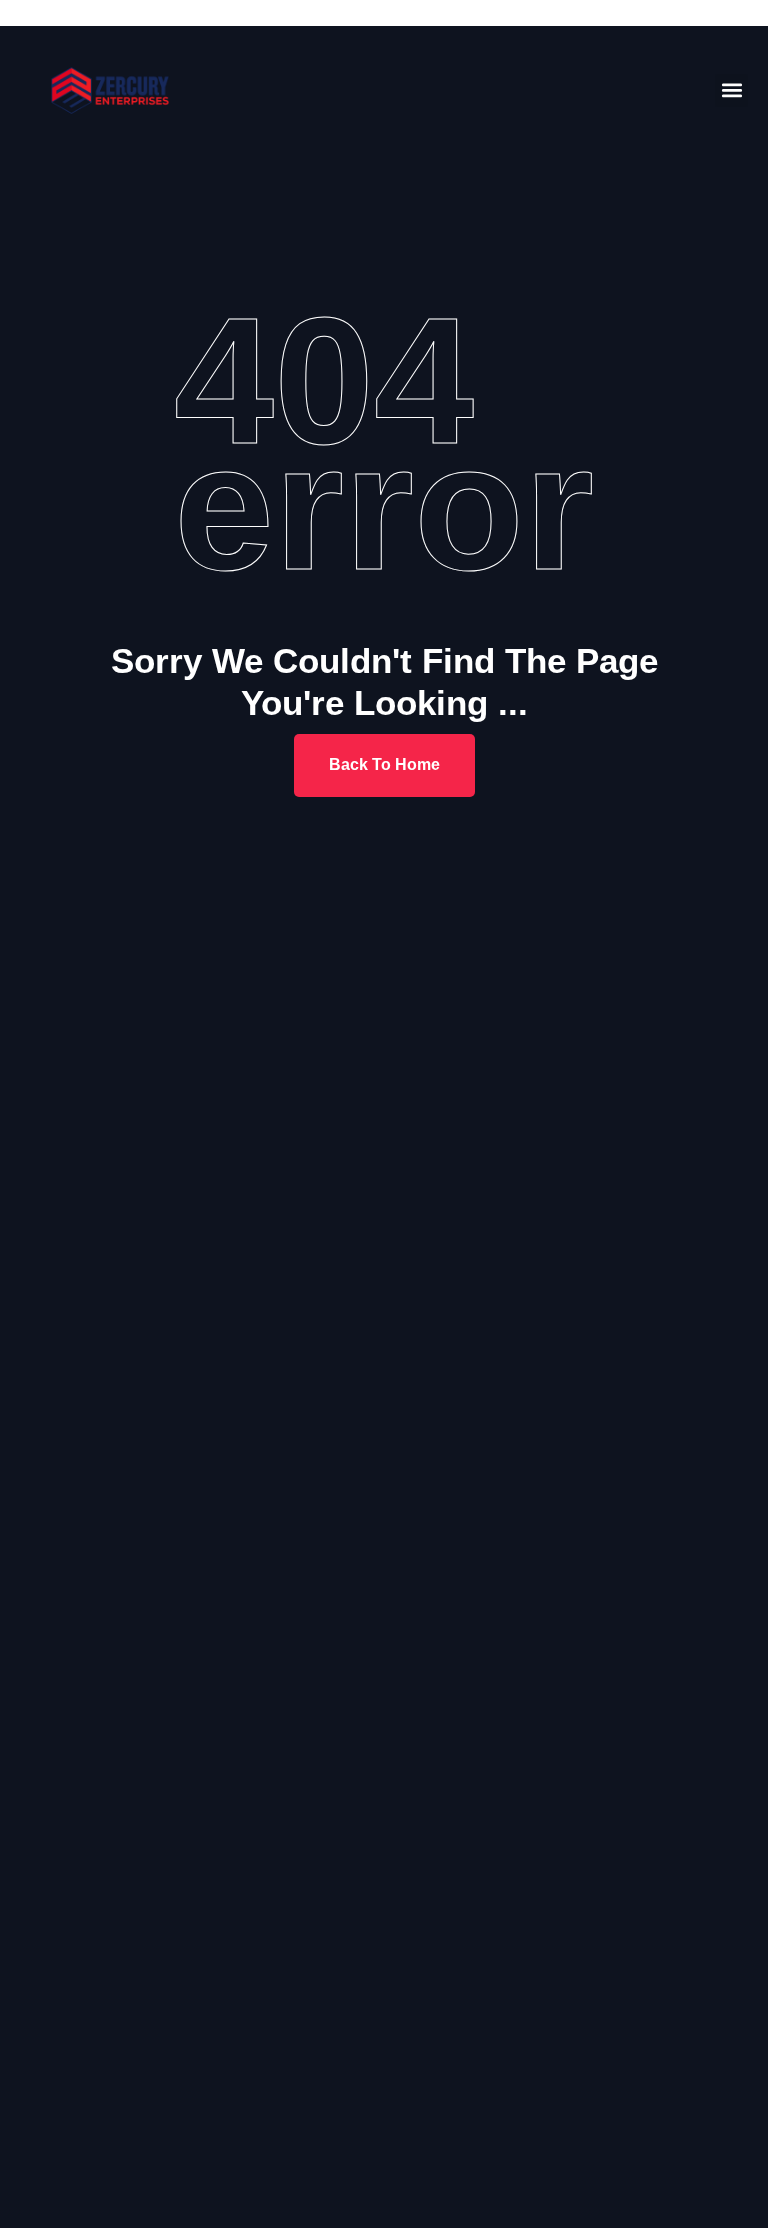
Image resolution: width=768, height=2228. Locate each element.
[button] (731, 90)
